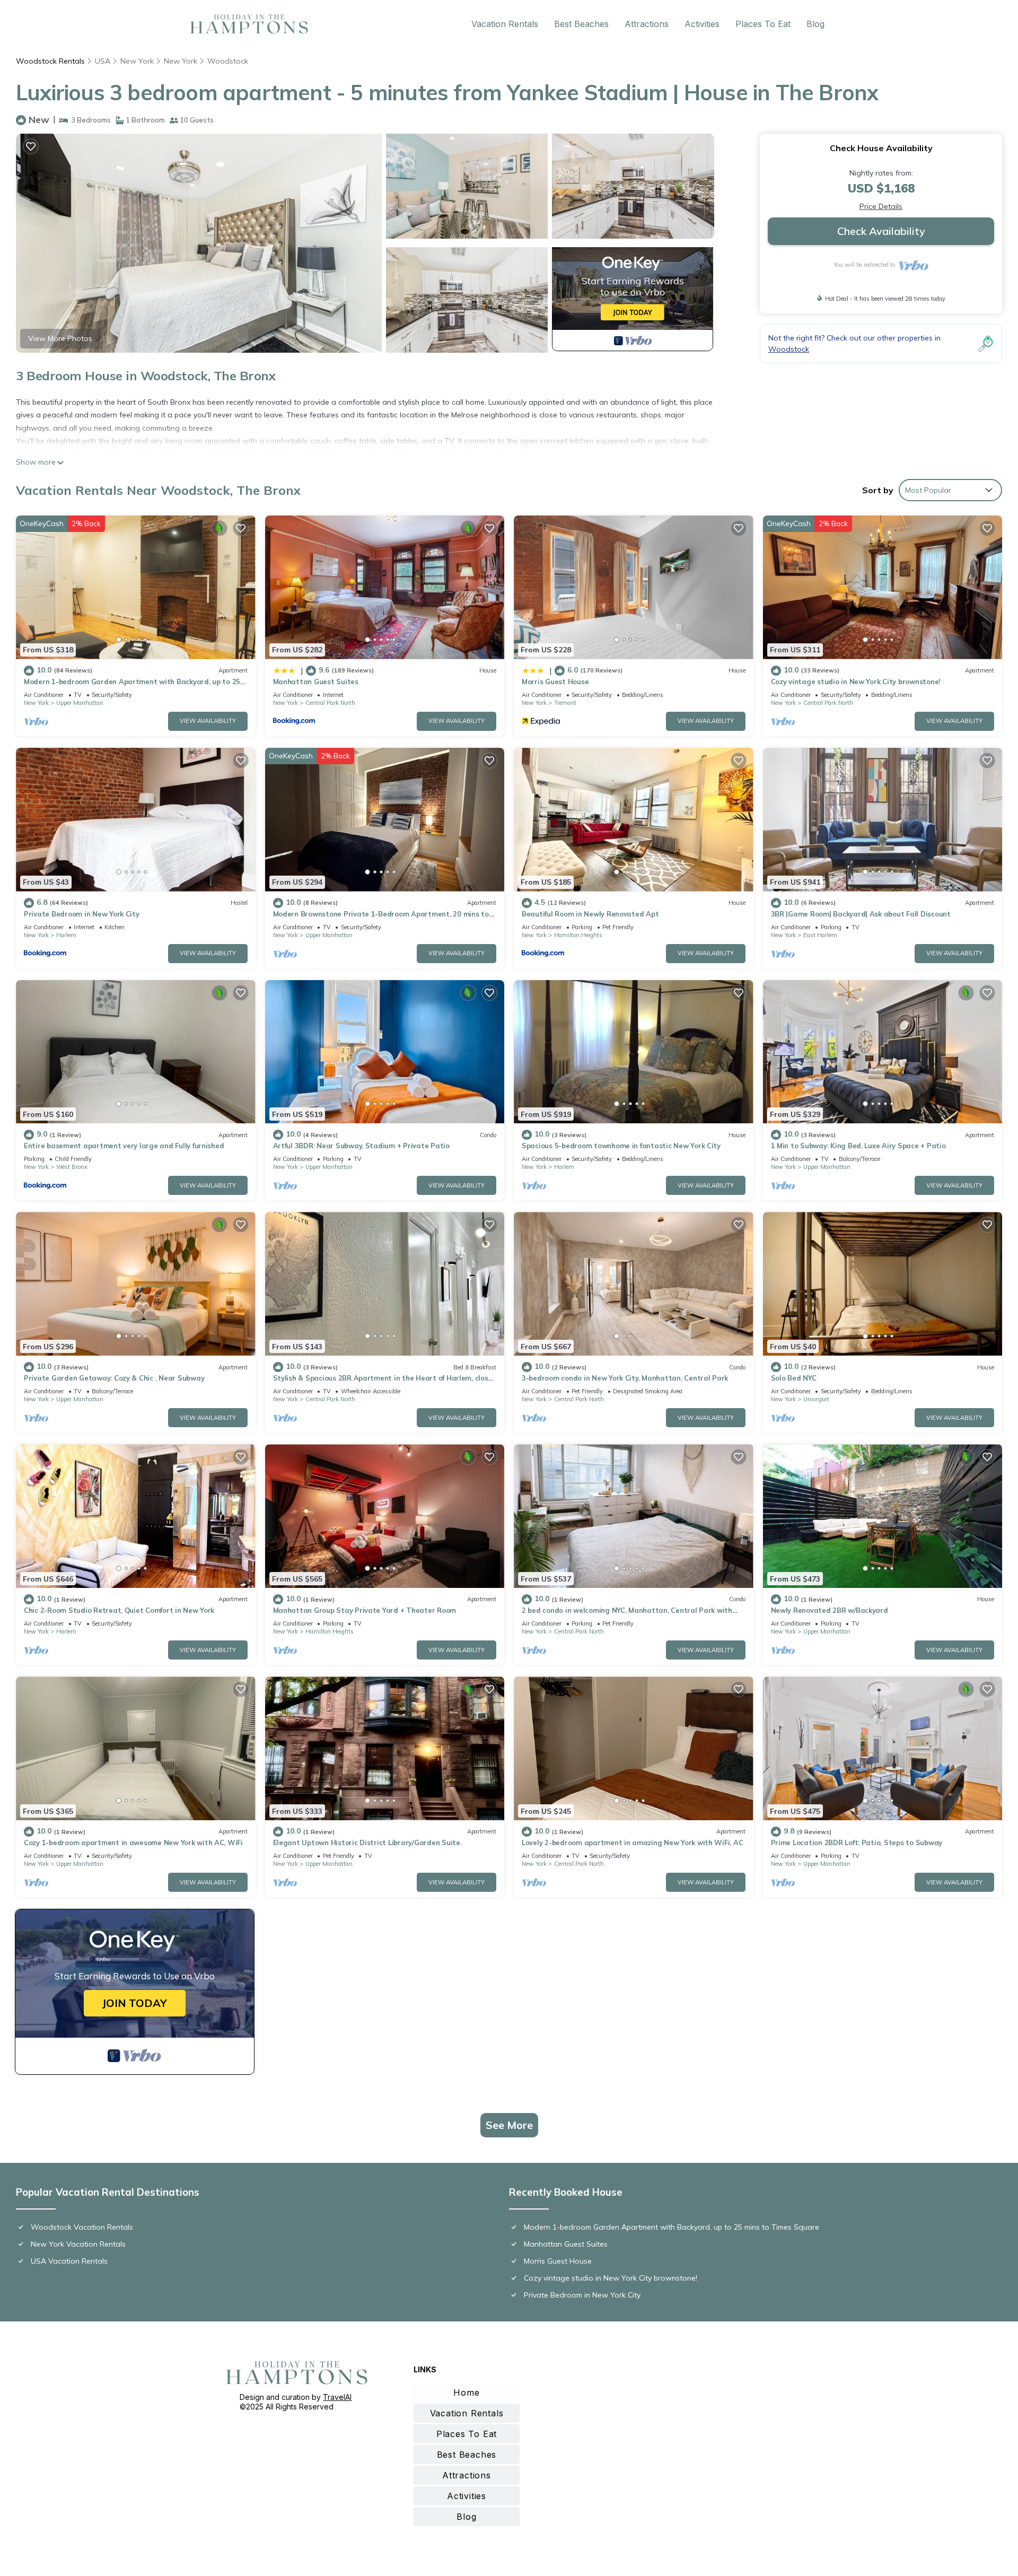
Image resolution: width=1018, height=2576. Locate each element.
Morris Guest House (555, 682)
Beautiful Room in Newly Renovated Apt (590, 914)
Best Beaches (581, 24)
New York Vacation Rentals (78, 2244)
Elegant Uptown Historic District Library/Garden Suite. (367, 1843)
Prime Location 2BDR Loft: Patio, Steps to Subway (857, 1843)
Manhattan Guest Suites (316, 682)
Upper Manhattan (80, 703)
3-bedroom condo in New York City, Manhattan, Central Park (625, 1378)
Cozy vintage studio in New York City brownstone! (856, 682)
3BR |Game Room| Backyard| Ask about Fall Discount (861, 914)
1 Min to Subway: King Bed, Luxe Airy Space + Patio (858, 1146)
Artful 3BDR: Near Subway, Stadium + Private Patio (361, 1146)
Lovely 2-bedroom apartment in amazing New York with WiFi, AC (632, 1843)
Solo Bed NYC (794, 1378)
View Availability (208, 721)
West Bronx (72, 1167)
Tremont (565, 703)
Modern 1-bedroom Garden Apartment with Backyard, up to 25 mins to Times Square (672, 2227)
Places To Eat (763, 24)
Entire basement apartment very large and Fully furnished (124, 1146)
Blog (815, 24)
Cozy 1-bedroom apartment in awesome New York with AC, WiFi (133, 1843)
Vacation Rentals (505, 24)
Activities (702, 24)
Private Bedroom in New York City (82, 914)
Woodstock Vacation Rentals (82, 2227)
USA (103, 61)
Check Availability (881, 231)
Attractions (647, 24)
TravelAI (337, 2397)
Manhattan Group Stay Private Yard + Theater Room (365, 1610)
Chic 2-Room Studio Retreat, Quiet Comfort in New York (119, 1610)
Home (466, 2392)
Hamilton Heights (578, 935)
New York (137, 61)
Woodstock (228, 61)
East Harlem (820, 935)
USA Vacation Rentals (69, 2261)
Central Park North (330, 703)
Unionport (816, 1399)
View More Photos (60, 338)
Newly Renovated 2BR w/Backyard (830, 1610)
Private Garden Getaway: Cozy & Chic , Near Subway (114, 1378)
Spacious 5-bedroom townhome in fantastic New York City (621, 1146)
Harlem (66, 935)
